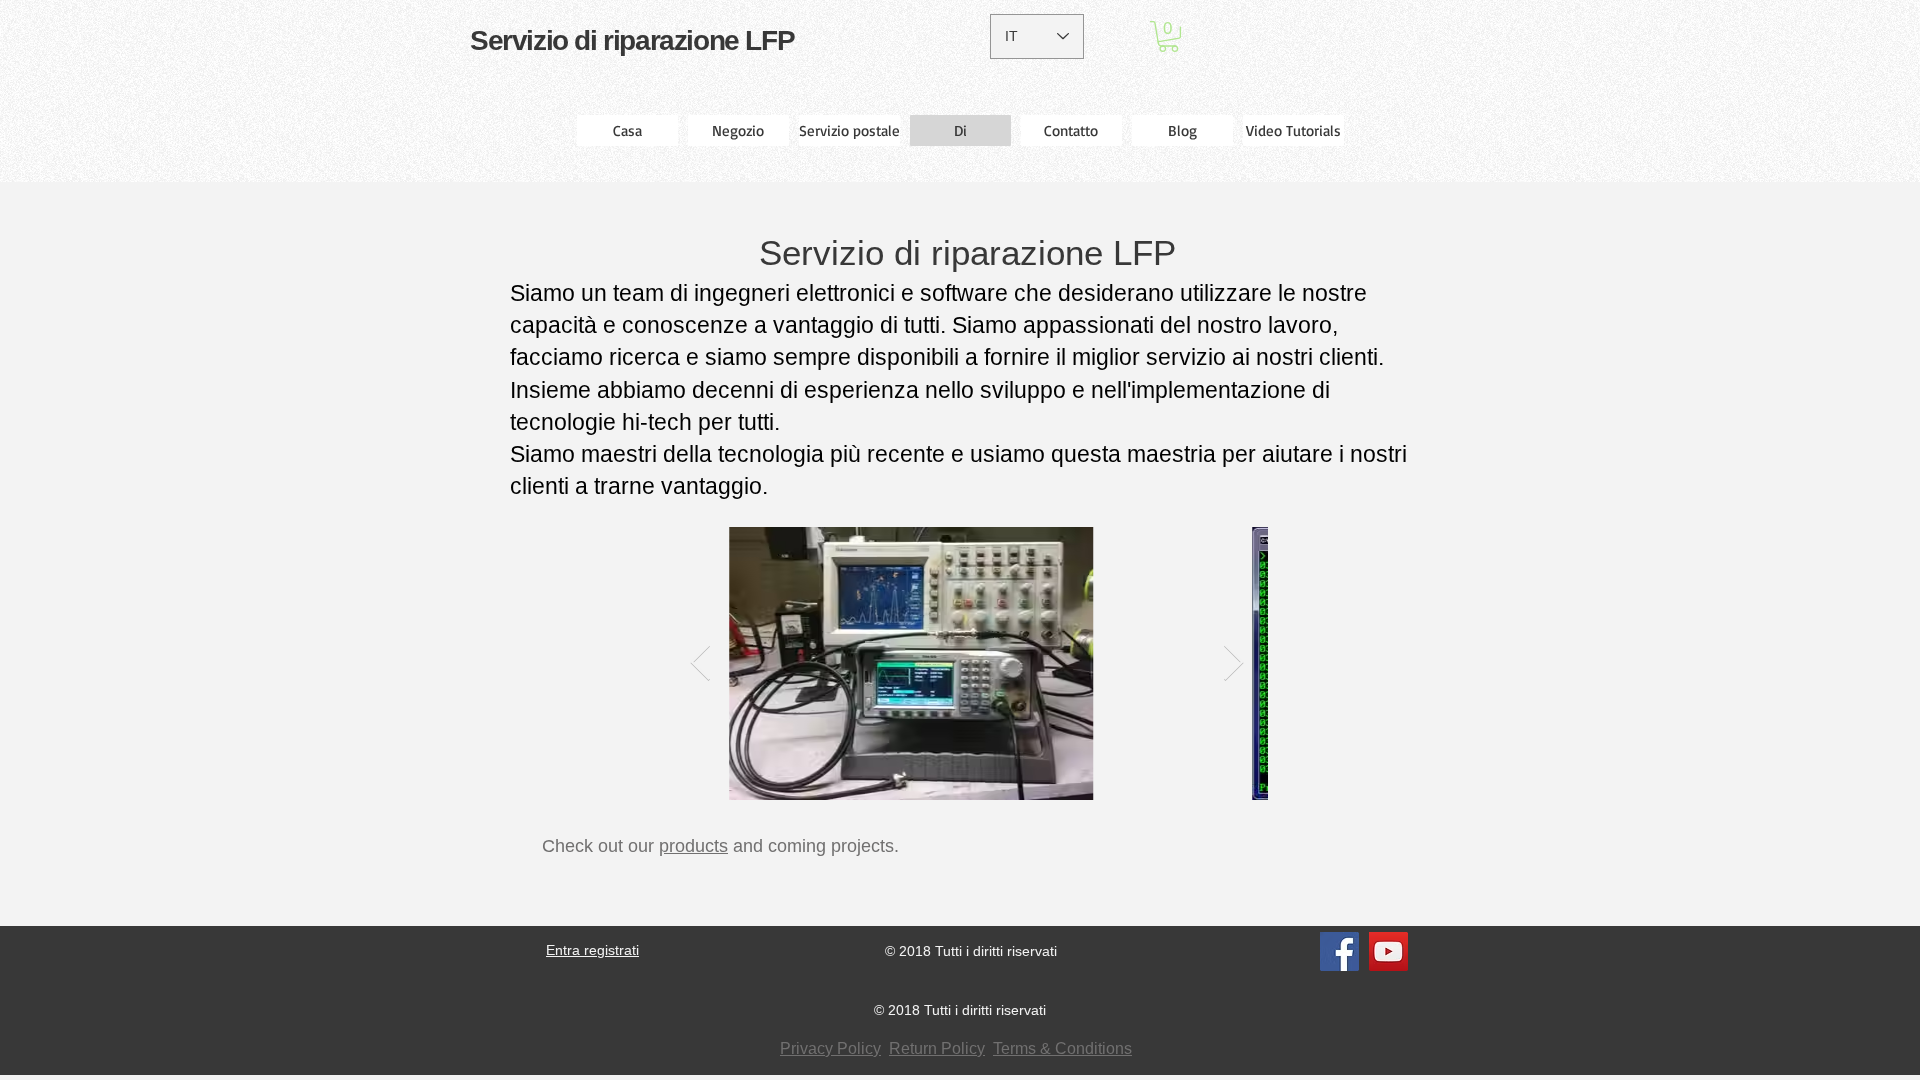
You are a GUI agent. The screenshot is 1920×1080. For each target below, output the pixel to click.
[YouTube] (1388, 951)
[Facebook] (1339, 951)
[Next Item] (1233, 663)
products (693, 846)
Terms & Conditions (1062, 1048)
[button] (1168, 36)
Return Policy (937, 1048)
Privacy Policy (830, 1048)
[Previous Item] (700, 663)
